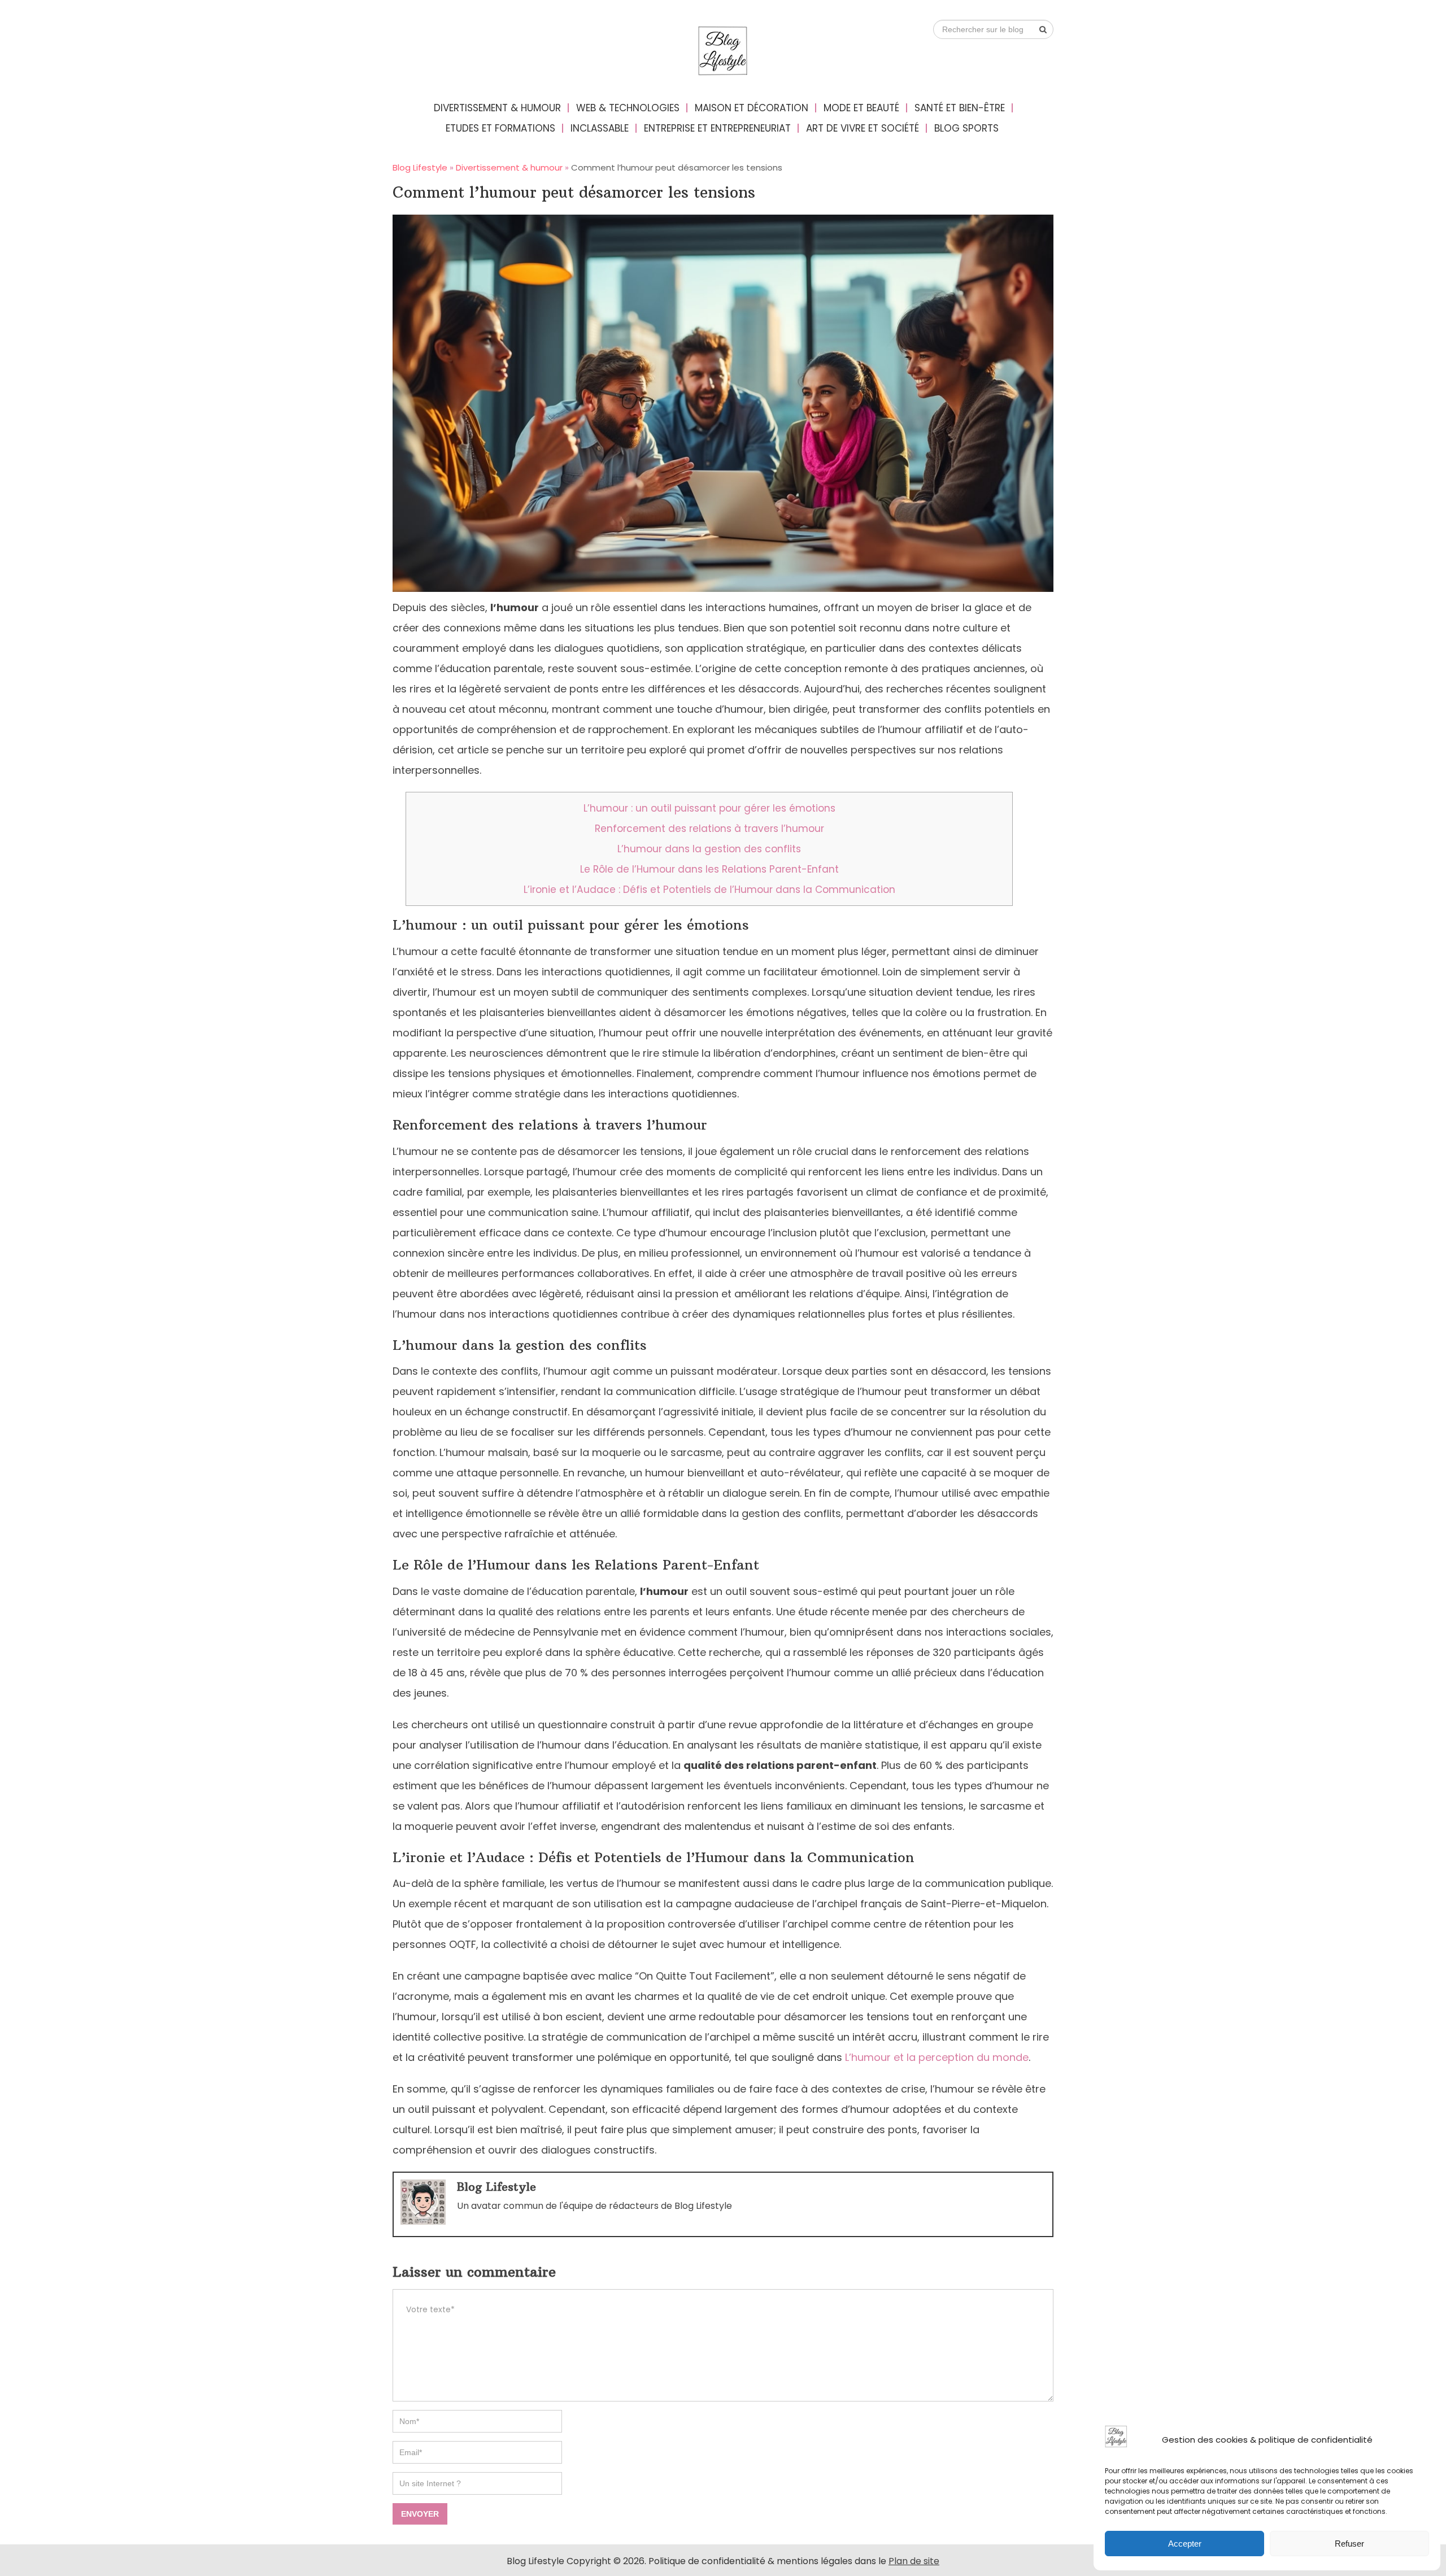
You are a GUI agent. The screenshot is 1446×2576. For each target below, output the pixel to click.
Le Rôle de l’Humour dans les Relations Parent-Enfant (709, 869)
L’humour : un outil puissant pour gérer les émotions (709, 808)
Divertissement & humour (497, 108)
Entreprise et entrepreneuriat (717, 128)
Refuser (1349, 2544)
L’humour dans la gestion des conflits (709, 849)
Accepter (1185, 2544)
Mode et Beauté (861, 108)
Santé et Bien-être (960, 108)
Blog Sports (966, 128)
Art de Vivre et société (863, 128)
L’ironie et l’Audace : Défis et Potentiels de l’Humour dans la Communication (709, 890)
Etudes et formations (500, 128)
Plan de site (914, 2561)
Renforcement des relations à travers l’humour (709, 829)
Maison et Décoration (752, 108)
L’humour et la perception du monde (937, 2057)
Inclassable (600, 128)
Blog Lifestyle (496, 2187)
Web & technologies (628, 108)
